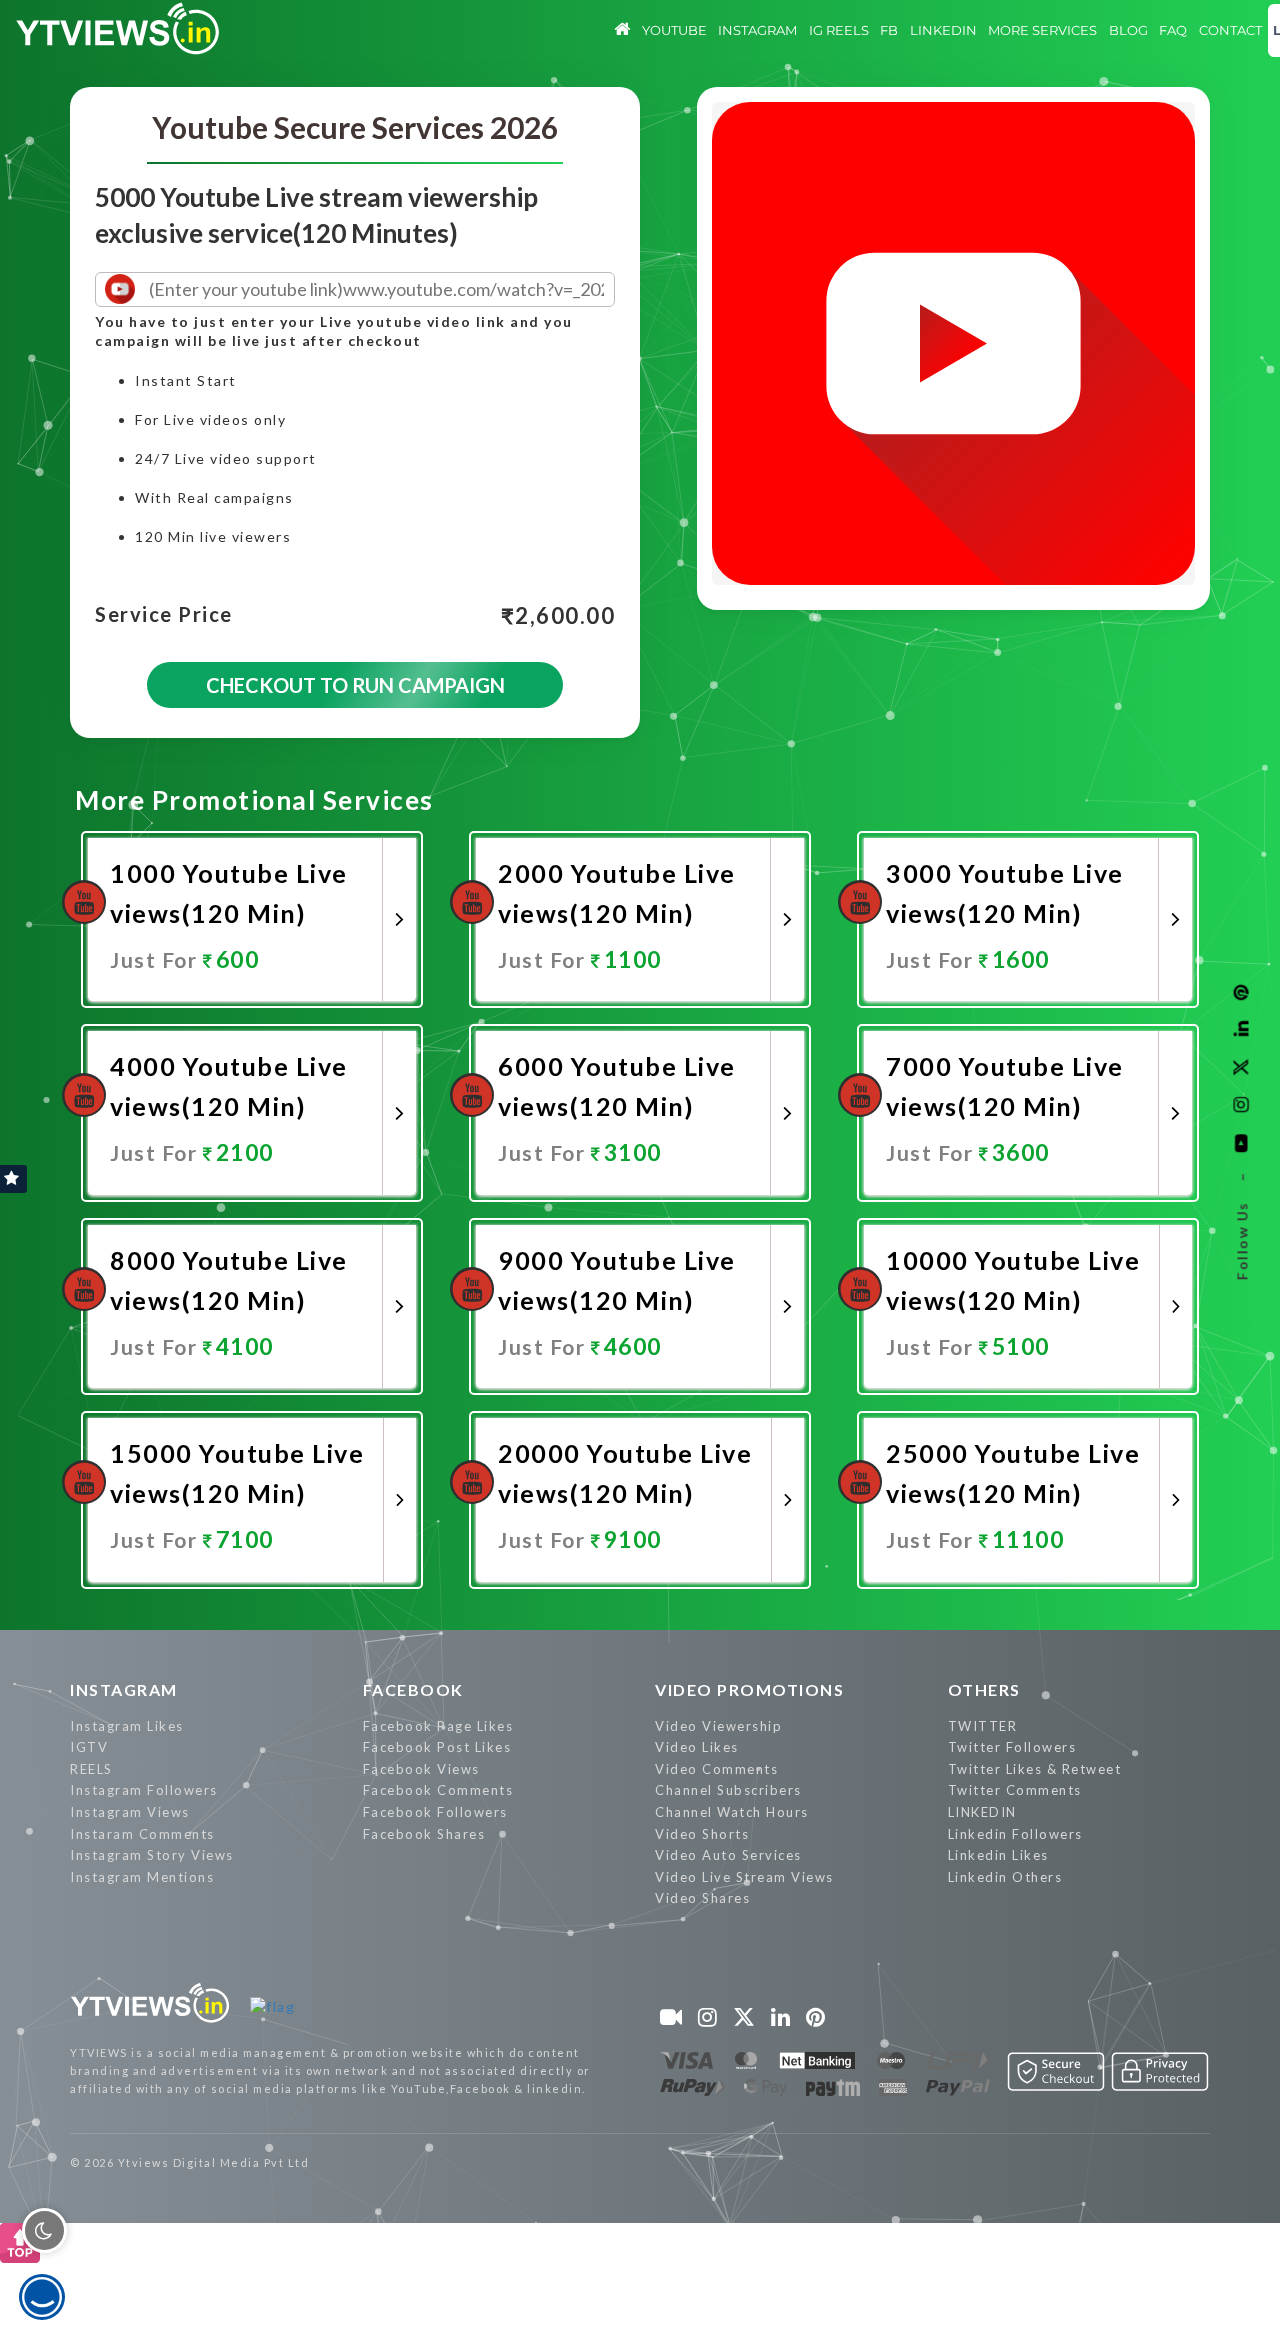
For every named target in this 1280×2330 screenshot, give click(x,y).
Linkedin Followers (1015, 1834)
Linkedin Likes (998, 1855)
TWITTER (983, 1726)
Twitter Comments (1015, 1790)
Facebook (413, 1689)
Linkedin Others (1005, 1877)
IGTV (89, 1747)
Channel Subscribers (728, 1790)
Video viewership (718, 1726)
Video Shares (702, 1898)
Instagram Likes (127, 1726)
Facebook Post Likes (437, 1747)
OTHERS (984, 1689)
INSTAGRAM (124, 1689)
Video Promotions (749, 1689)
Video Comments (716, 1769)
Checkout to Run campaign (355, 685)
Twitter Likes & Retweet (1035, 1769)
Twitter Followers (1012, 1747)
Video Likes (697, 1747)
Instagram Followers (144, 1790)
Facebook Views (421, 1769)
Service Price (164, 615)
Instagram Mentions (142, 1877)
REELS (91, 1769)
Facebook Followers (435, 1812)
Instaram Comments (142, 1834)
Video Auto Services (728, 1855)
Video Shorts (702, 1834)
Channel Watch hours (732, 1812)
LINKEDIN (982, 1812)
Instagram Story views (152, 1855)
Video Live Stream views (744, 1877)
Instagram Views (130, 1812)
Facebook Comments (438, 1790)
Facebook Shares (424, 1834)
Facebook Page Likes (438, 1726)
